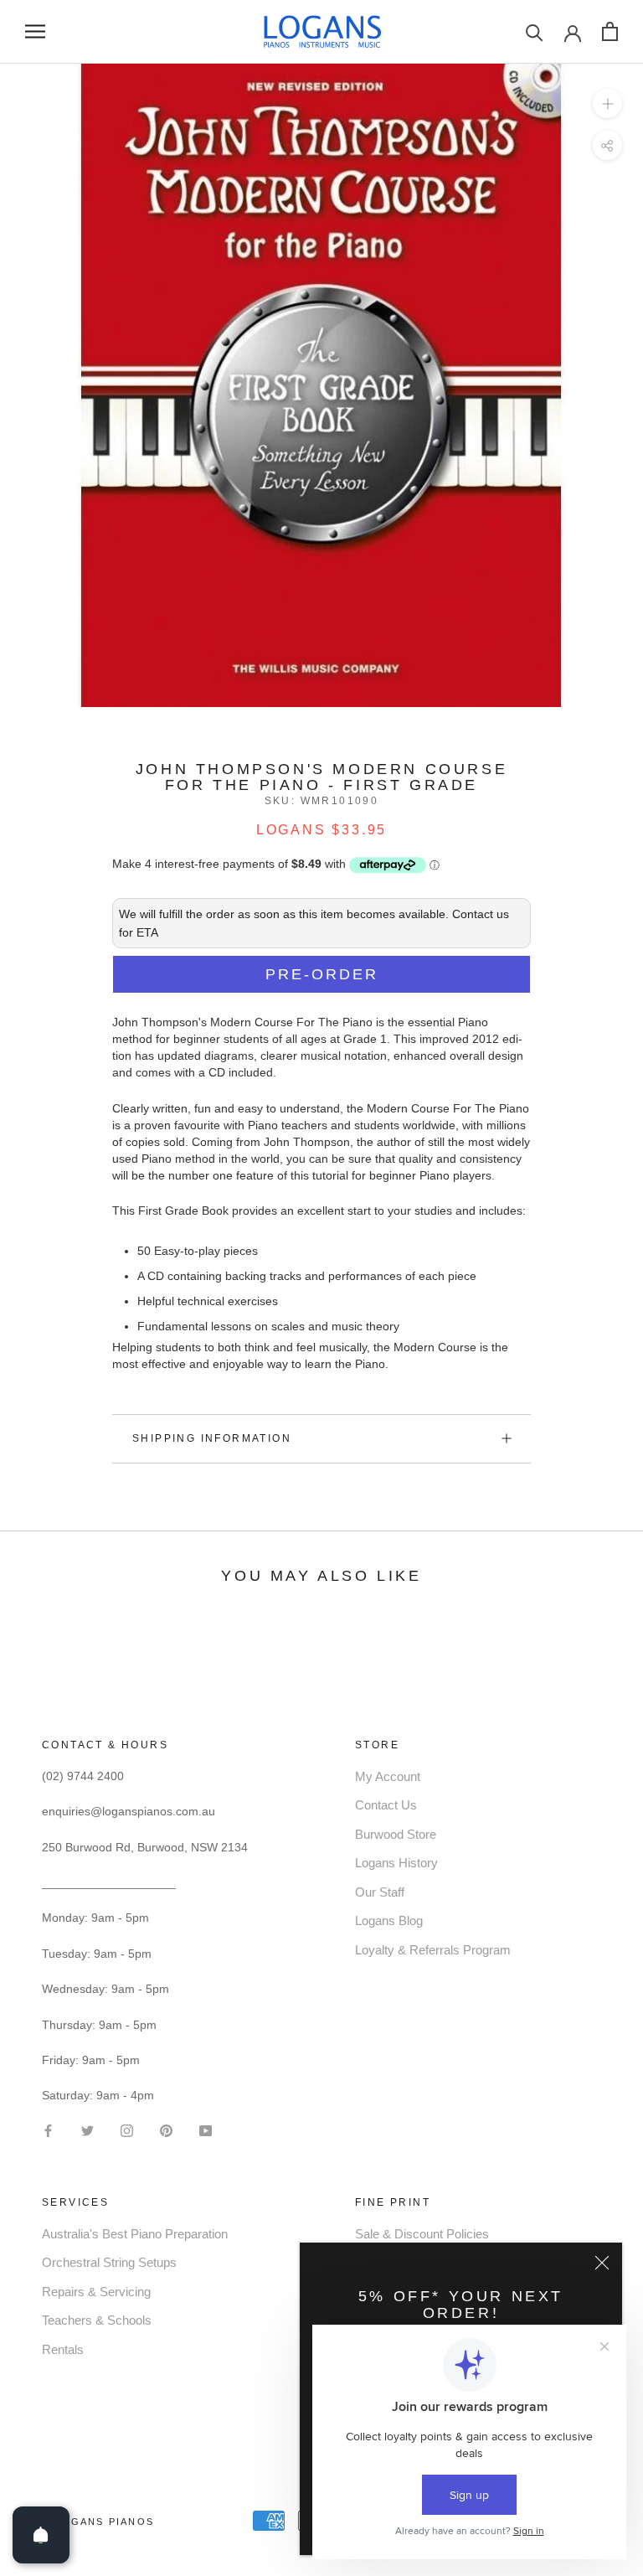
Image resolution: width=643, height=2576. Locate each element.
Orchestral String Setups (109, 2262)
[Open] (41, 2535)
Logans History (396, 1863)
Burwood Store (396, 1834)
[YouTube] (206, 2129)
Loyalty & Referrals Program (433, 1950)
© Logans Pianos (98, 2522)
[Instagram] (127, 2129)
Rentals (63, 2349)
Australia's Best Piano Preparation (135, 2234)
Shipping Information (212, 1438)
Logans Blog (389, 1920)
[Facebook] (48, 2129)
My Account (388, 1776)
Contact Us (386, 1805)
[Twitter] (87, 2129)
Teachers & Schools (97, 2320)
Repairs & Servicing (96, 2292)
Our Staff (380, 1892)
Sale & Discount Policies (422, 2234)
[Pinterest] (166, 2129)
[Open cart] (610, 31)
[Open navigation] (35, 31)
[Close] (602, 2263)
